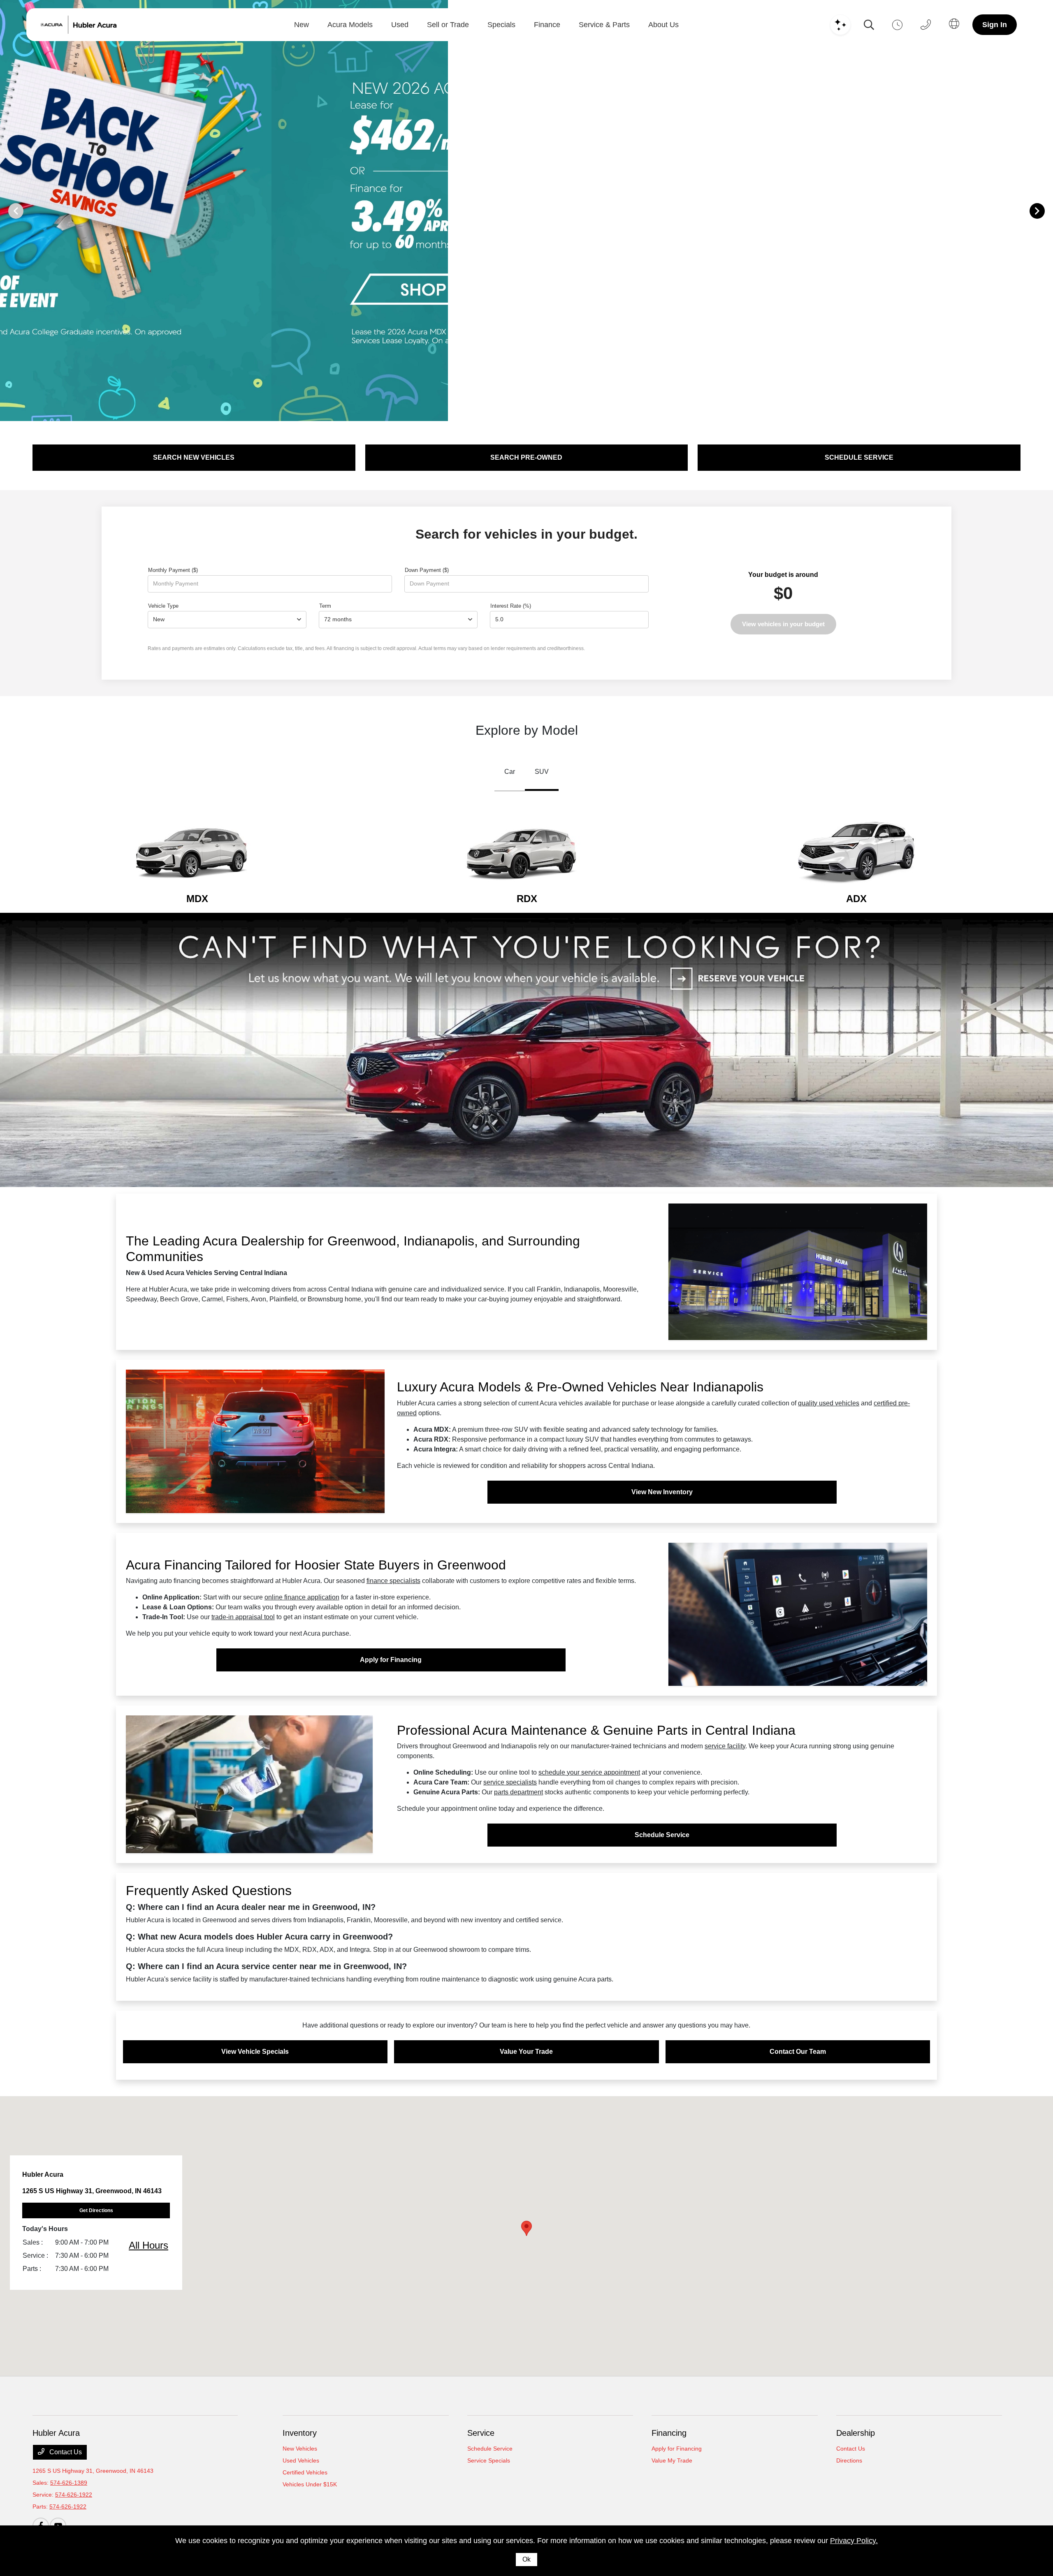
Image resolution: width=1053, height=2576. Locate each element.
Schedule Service (662, 1835)
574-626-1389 (69, 2483)
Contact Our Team (798, 2052)
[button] (526, 2228)
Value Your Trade (526, 2052)
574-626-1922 (74, 2495)
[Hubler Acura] (89, 25)
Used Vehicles (301, 2460)
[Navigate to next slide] (1047, 211)
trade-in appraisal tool (243, 1617)
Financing (669, 2433)
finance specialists (393, 1581)
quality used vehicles (829, 1403)
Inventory (300, 2433)
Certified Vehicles (305, 2472)
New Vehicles (300, 2449)
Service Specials (489, 2460)
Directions (849, 2460)
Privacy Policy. (854, 2541)
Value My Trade (672, 2460)
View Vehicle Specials (255, 2052)
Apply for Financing (391, 1660)
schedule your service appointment (589, 1772)
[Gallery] (526, 211)
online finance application (302, 1597)
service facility (725, 1746)
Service (481, 2433)
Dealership (856, 2433)
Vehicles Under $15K (310, 2484)
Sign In (995, 25)
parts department (518, 1792)
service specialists (510, 1782)
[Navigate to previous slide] (6, 211)
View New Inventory (662, 1492)
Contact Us (65, 2452)
